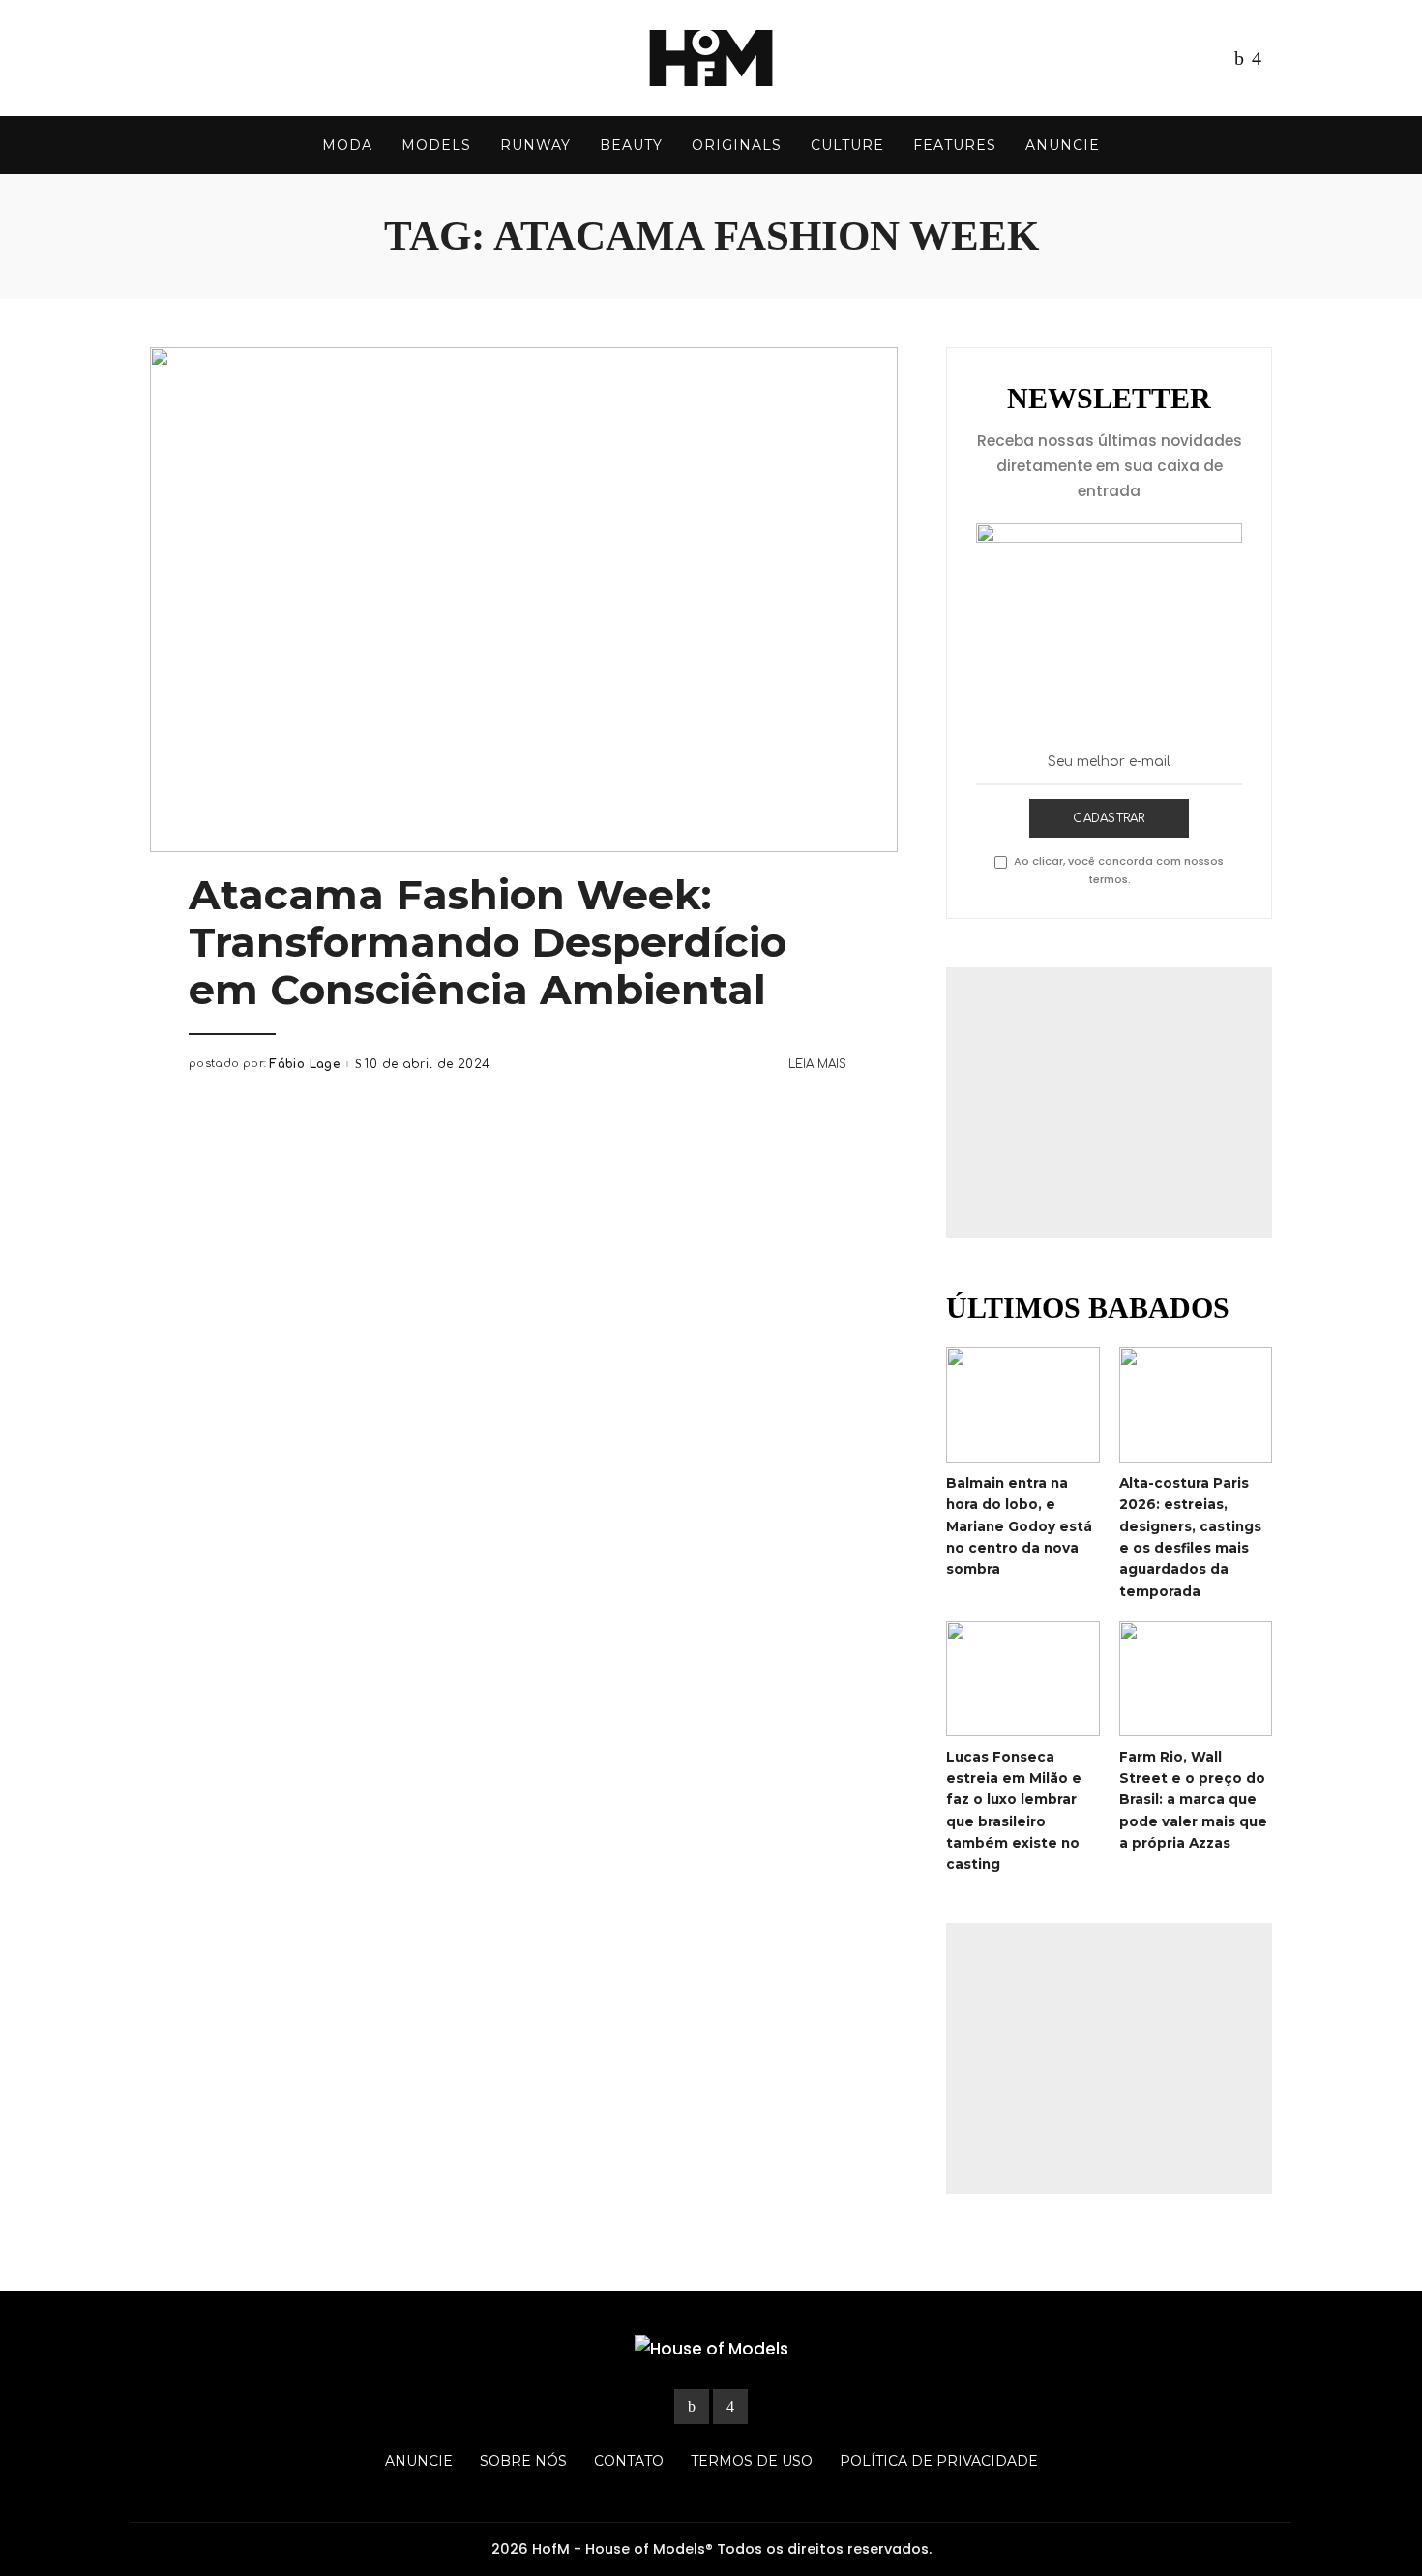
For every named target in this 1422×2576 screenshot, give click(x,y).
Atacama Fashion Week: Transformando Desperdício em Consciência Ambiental (488, 942)
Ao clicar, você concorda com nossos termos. (1119, 870)
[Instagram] (1257, 58)
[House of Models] (711, 58)
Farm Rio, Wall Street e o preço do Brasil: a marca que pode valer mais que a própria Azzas (1193, 1800)
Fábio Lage (304, 1064)
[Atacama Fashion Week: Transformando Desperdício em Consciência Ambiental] (524, 600)
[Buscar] (1259, 145)
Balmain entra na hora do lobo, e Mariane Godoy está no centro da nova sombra (1019, 1526)
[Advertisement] (1109, 1103)
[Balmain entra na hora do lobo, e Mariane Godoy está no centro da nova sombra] (1022, 1405)
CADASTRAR (1109, 818)
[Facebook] (1239, 58)
